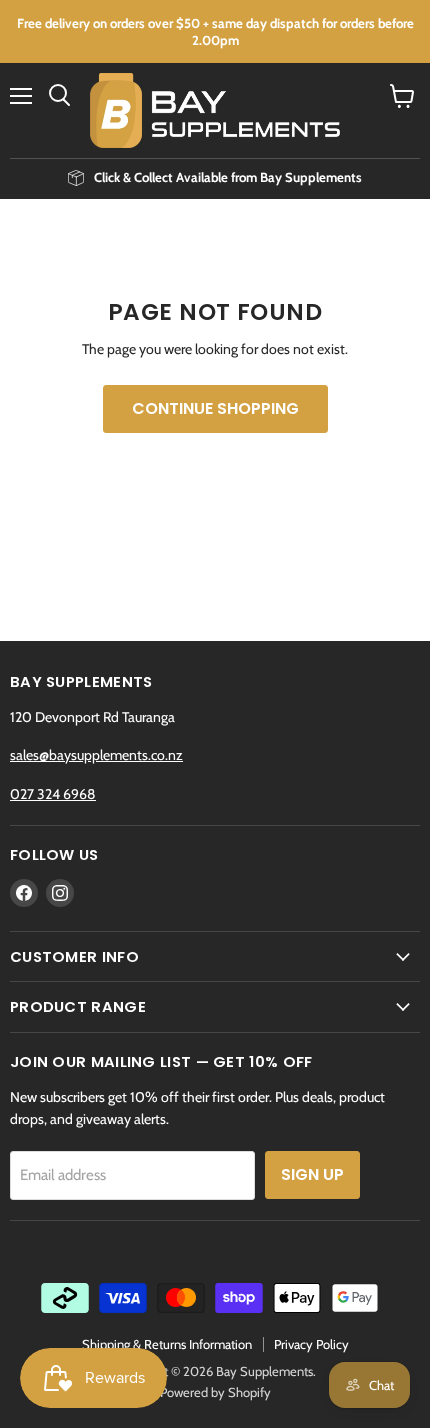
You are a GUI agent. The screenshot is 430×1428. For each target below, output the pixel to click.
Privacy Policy (311, 1344)
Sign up (312, 1174)
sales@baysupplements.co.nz (96, 755)
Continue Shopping (215, 408)
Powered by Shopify (215, 1392)
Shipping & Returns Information (167, 1344)
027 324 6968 (53, 794)
